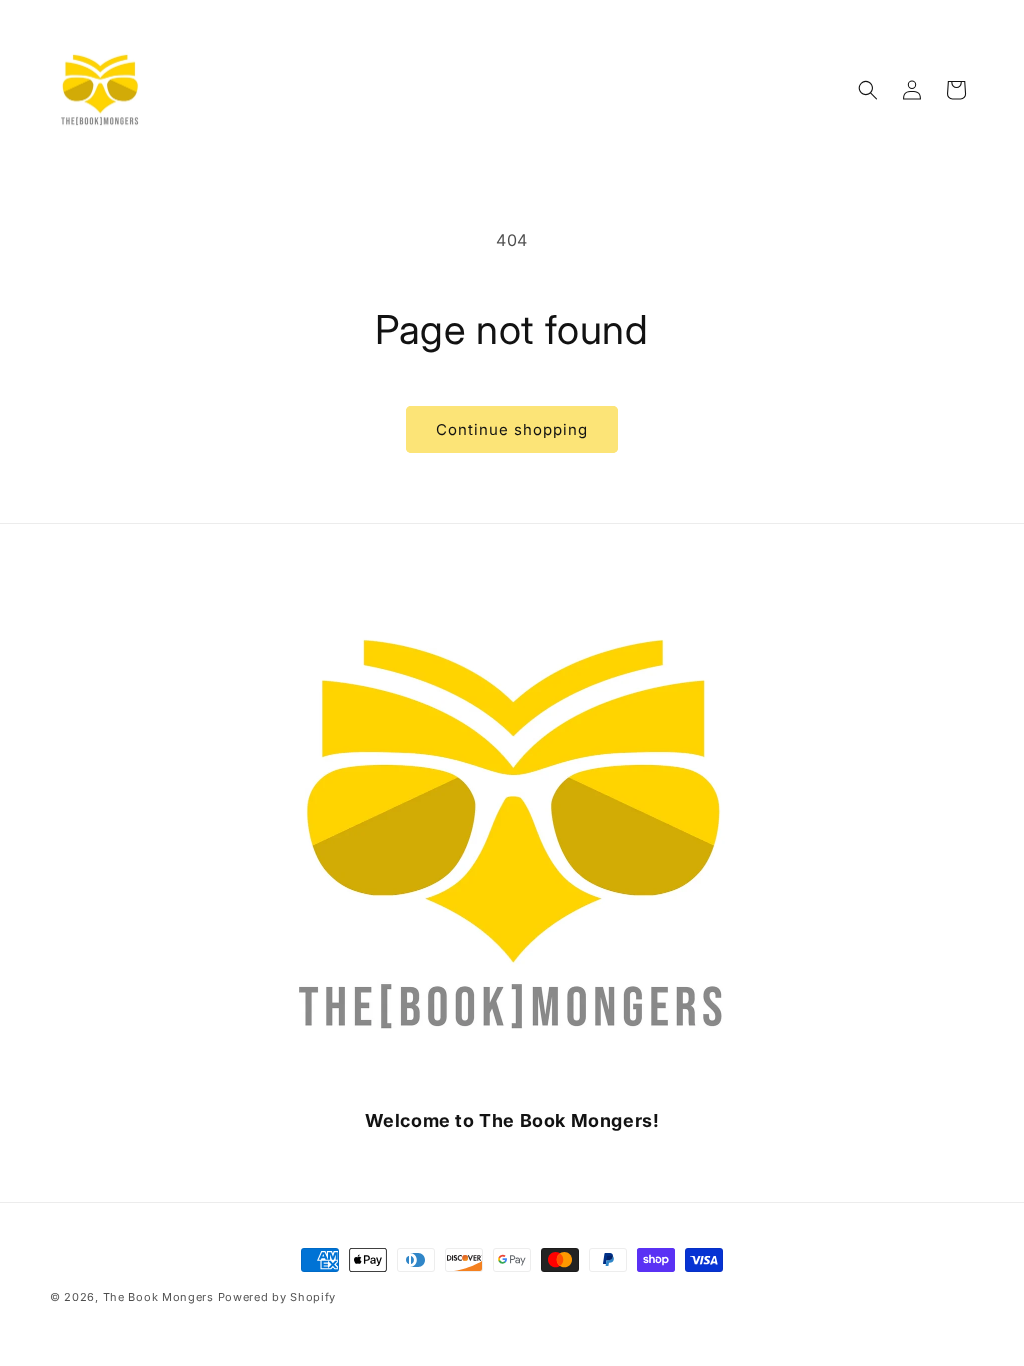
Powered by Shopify (277, 1297)
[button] (868, 90)
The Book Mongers (158, 1297)
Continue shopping (512, 429)
